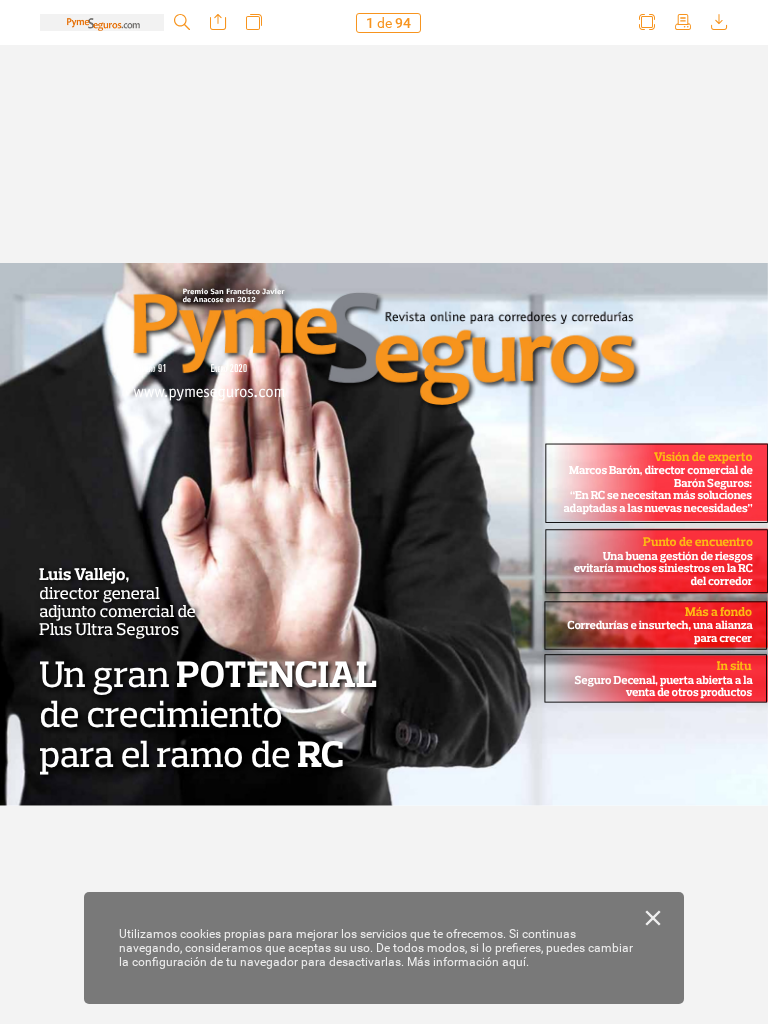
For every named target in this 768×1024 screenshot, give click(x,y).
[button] (182, 22)
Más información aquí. (468, 962)
